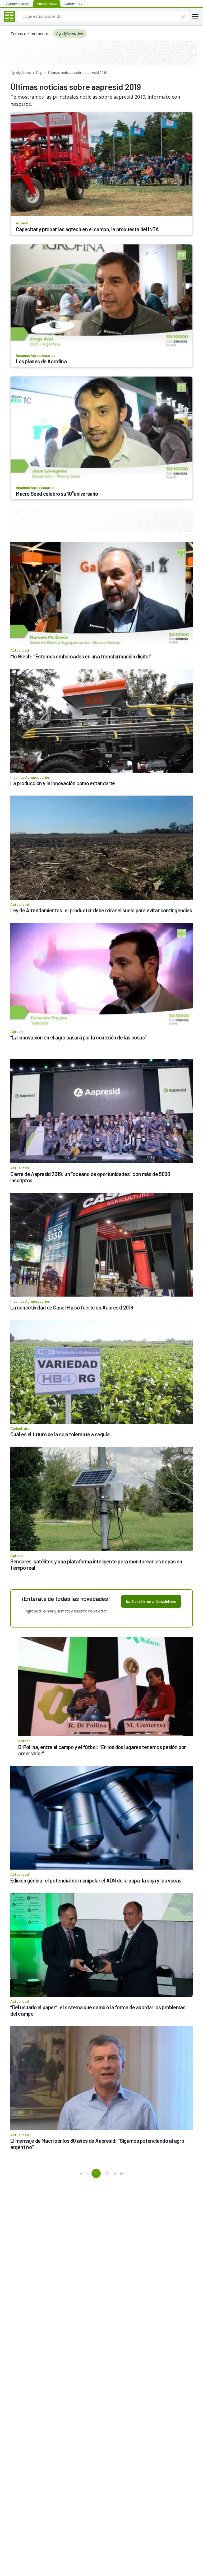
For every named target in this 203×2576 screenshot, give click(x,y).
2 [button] (107, 2173)
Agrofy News (21, 73)
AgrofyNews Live (70, 33)
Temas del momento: (30, 33)
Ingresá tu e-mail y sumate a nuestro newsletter (66, 1611)
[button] (82, 2173)
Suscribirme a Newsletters (154, 1602)
